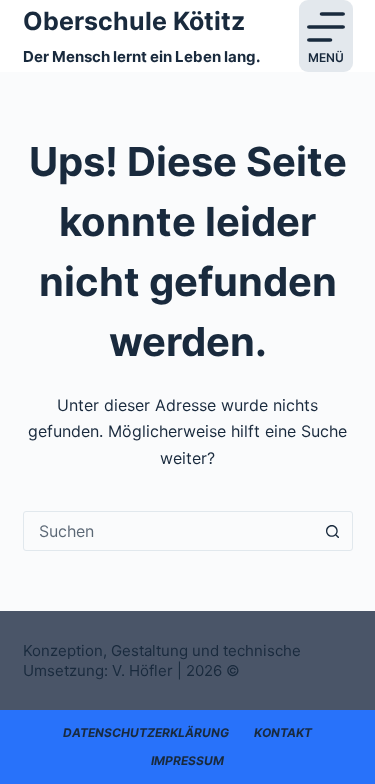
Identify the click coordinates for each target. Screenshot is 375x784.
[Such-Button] (333, 531)
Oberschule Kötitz (134, 21)
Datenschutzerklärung (146, 732)
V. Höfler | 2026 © (176, 670)
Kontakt (283, 732)
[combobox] (169, 531)
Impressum (187, 760)
